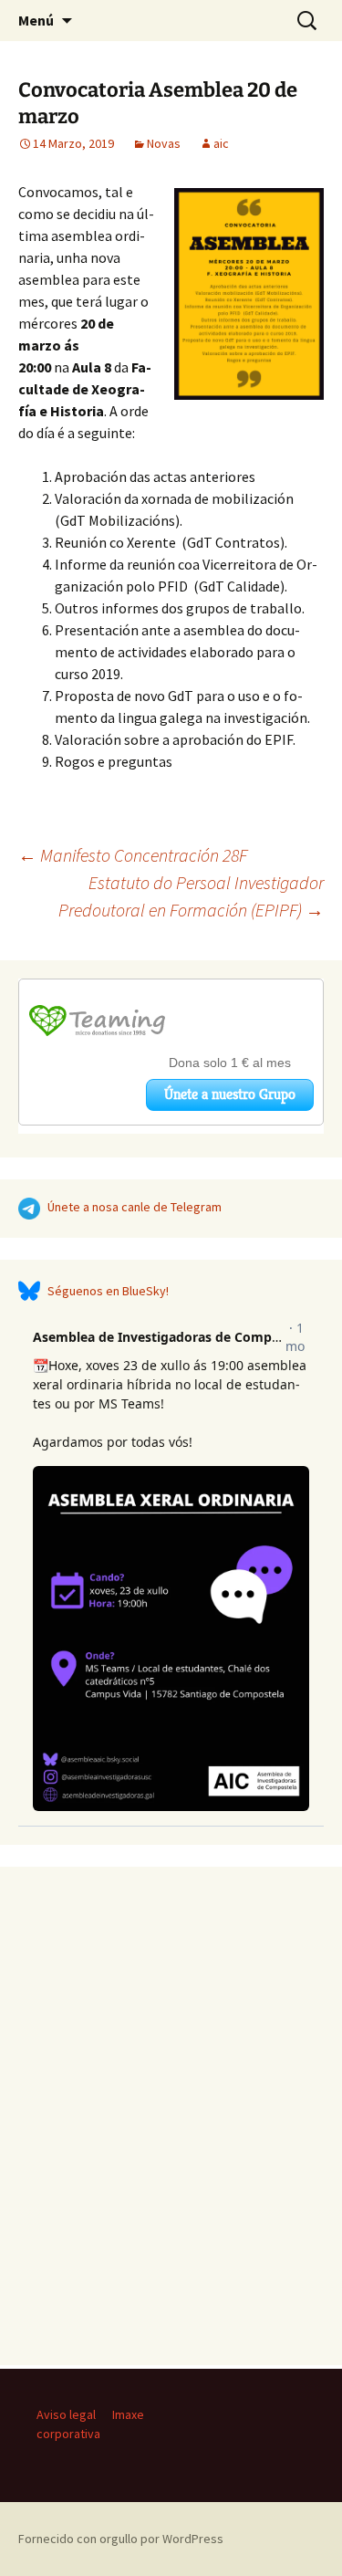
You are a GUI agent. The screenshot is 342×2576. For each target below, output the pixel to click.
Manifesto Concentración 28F (133, 855)
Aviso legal (66, 2414)
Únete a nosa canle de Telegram (135, 1207)
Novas (164, 143)
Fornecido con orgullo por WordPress (121, 2539)
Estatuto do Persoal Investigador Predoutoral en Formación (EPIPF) (191, 896)
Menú (36, 20)
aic (221, 143)
